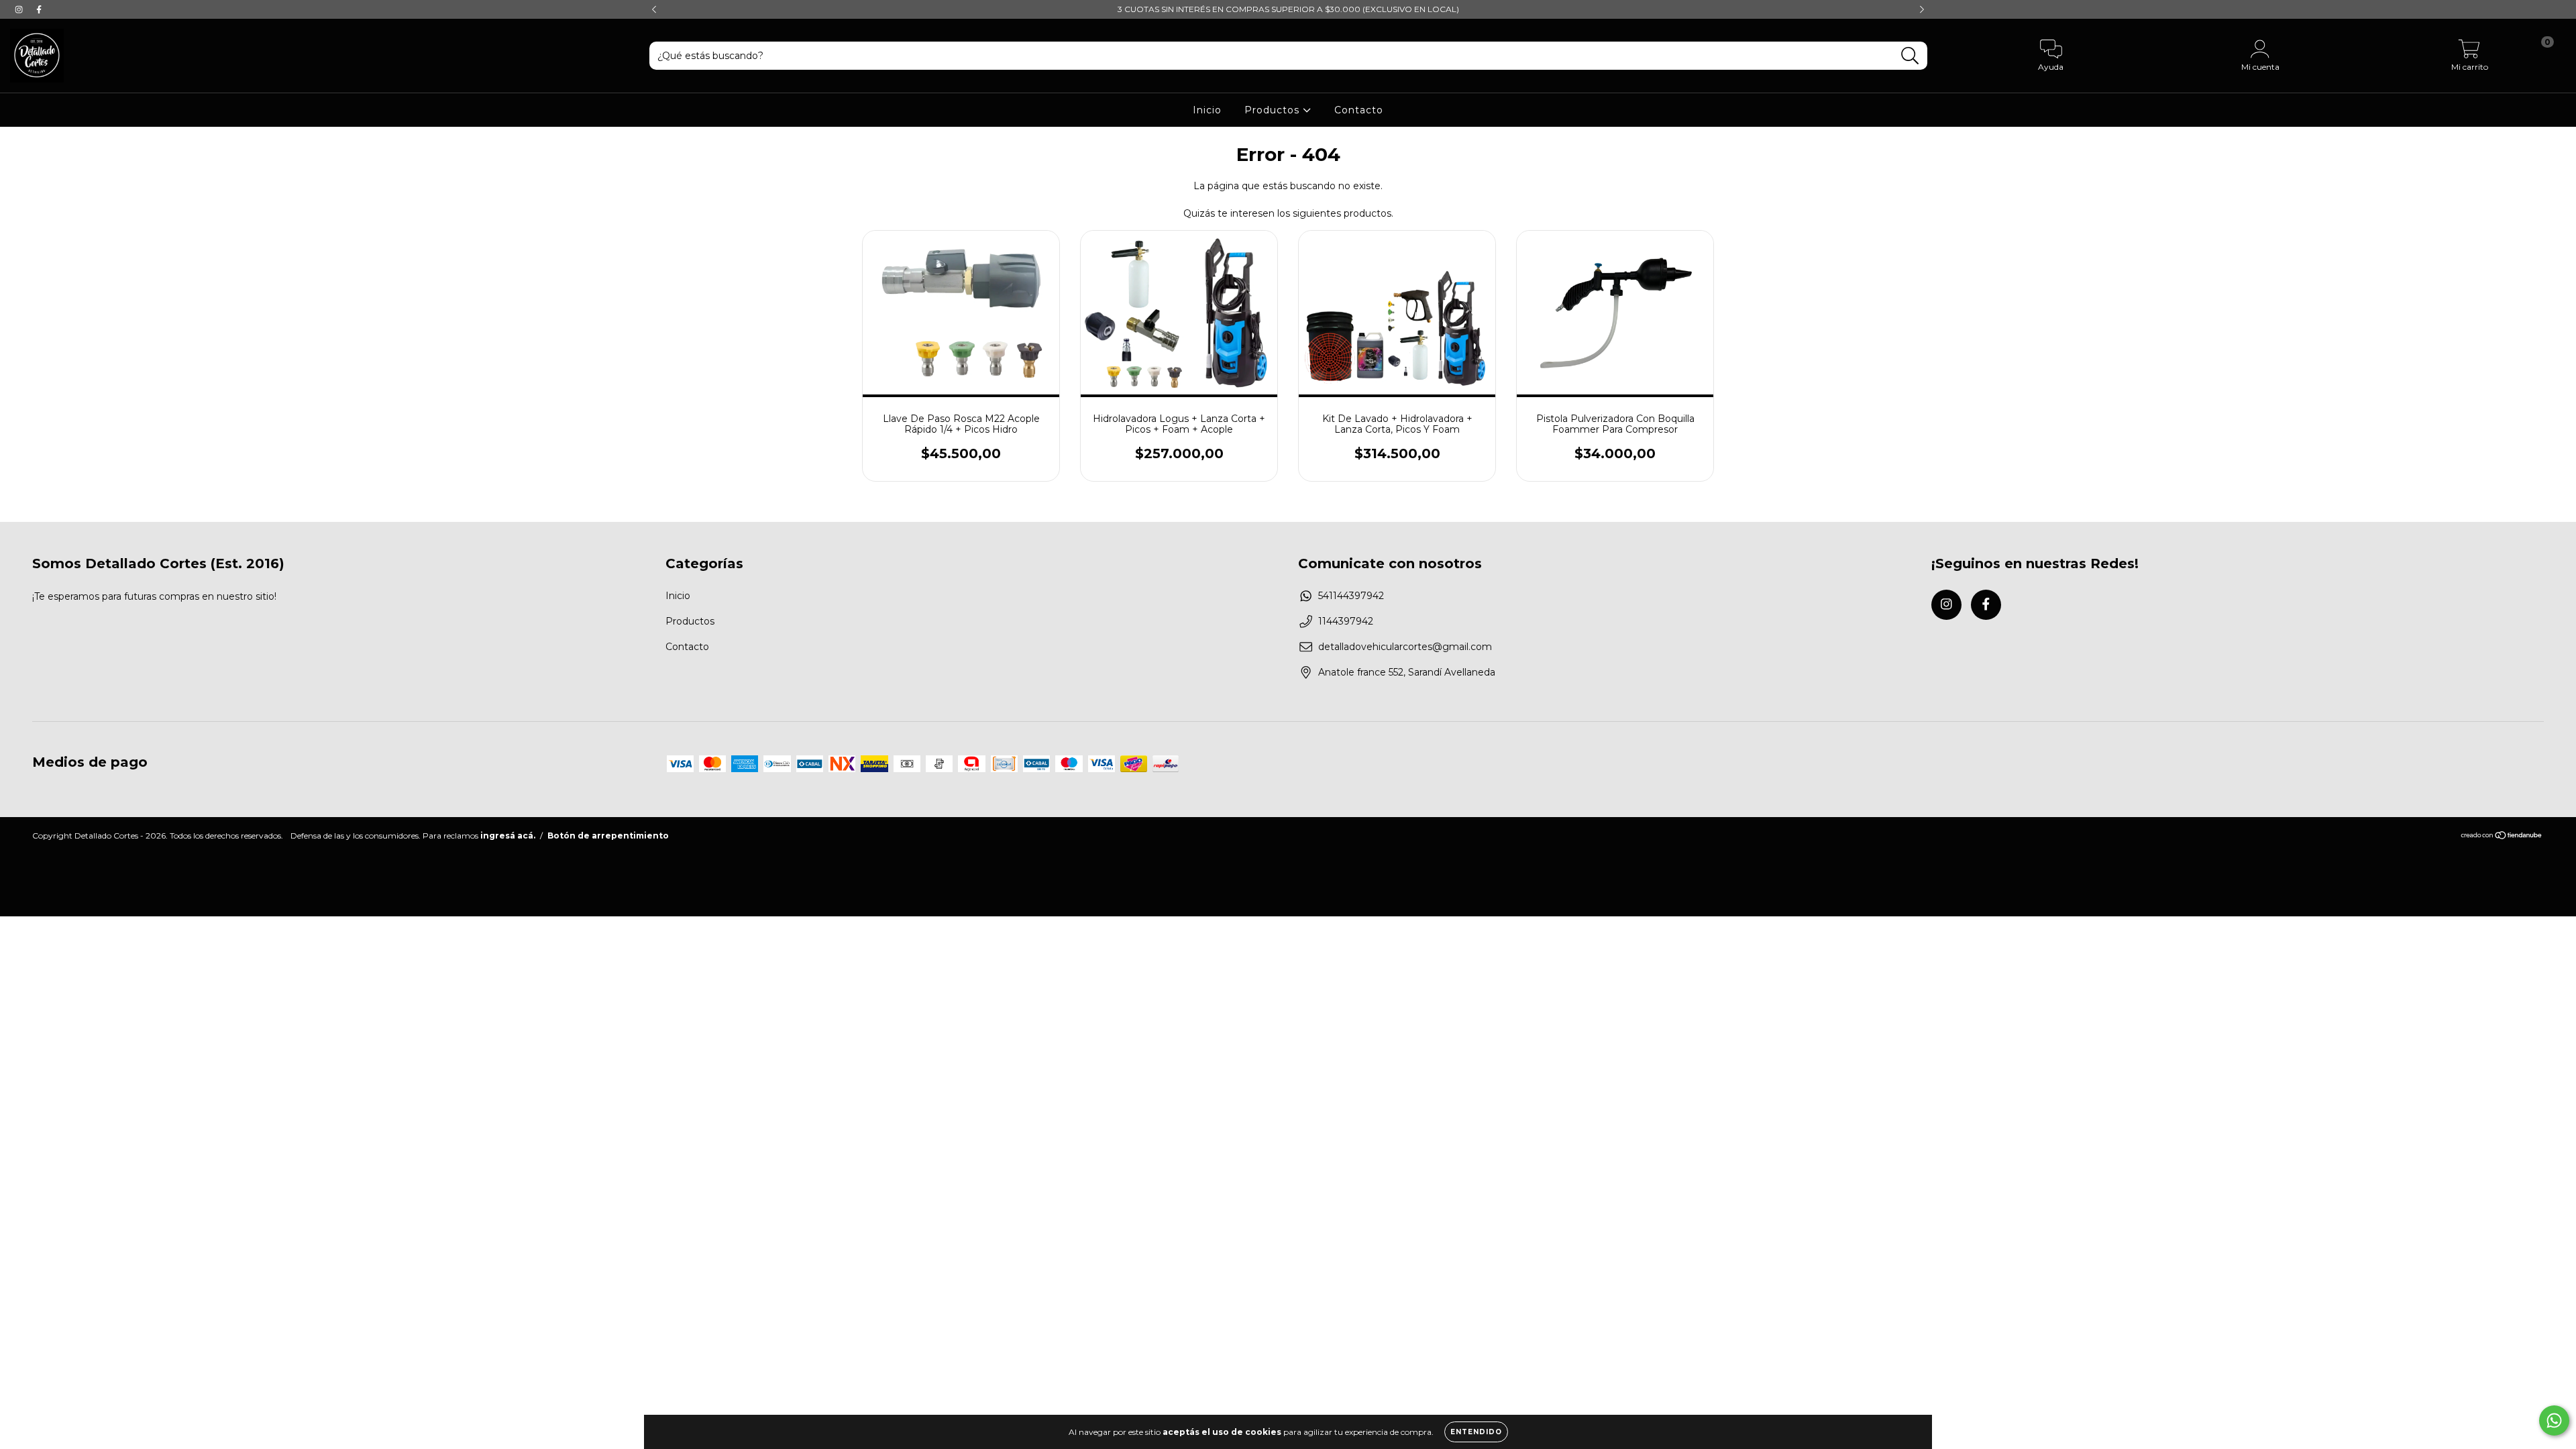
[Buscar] (1910, 56)
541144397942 (1351, 596)
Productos (1274, 110)
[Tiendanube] (2502, 837)
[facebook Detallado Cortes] (39, 9)
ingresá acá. (508, 836)
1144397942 (1346, 621)
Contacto (1359, 110)
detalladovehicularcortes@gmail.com (1405, 647)
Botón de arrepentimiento (608, 836)
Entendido (1476, 1432)
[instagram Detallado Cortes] (20, 9)
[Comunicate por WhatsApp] (2554, 1420)
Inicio (1207, 110)
